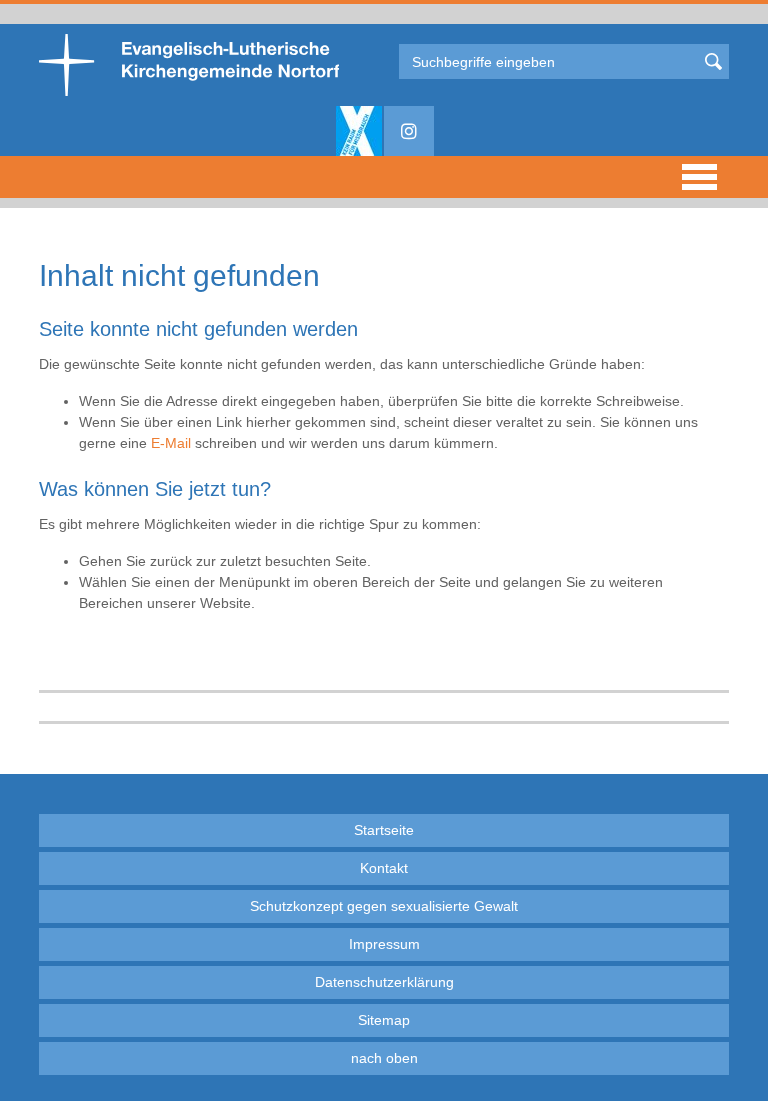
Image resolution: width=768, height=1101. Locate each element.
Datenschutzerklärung (384, 982)
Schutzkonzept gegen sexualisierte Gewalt (384, 906)
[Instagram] (409, 131)
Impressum (384, 944)
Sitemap (384, 1020)
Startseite (384, 830)
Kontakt (384, 868)
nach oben (384, 1058)
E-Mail (171, 443)
